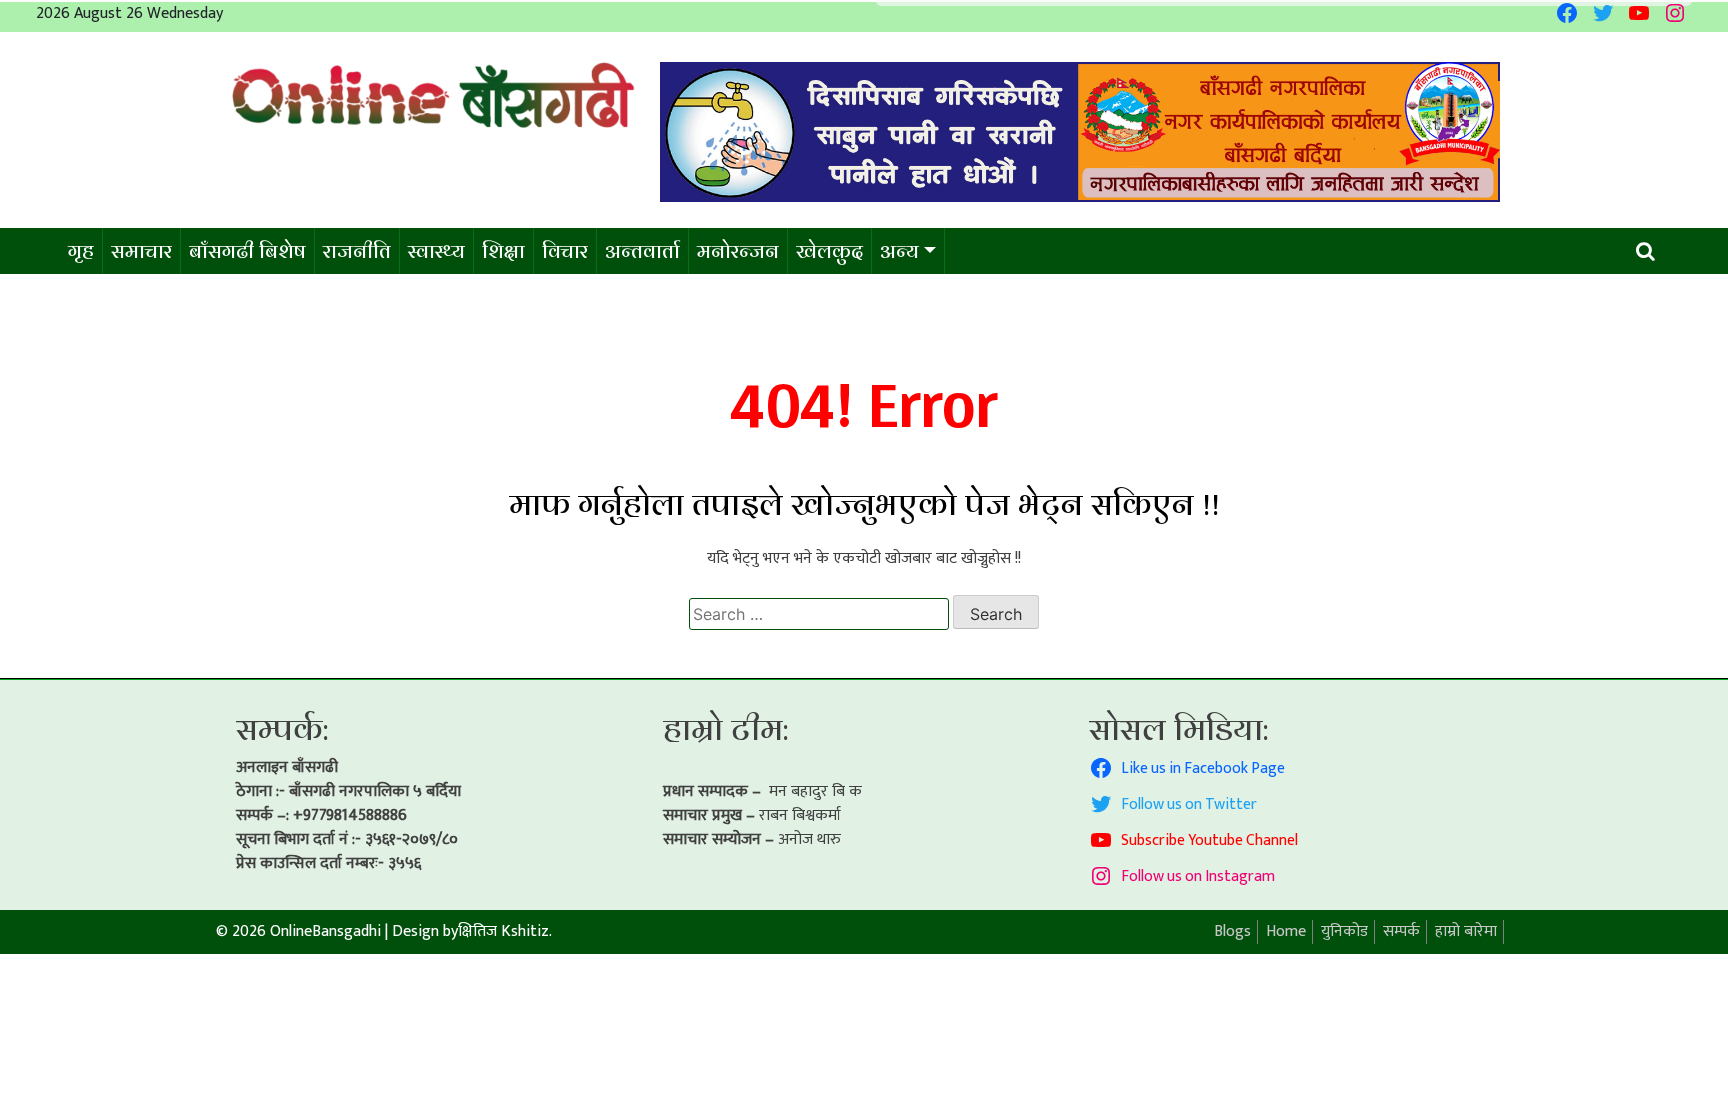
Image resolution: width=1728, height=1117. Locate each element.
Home (1286, 931)
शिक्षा (503, 251)
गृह (81, 251)
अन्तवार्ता (642, 251)
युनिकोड (1344, 931)
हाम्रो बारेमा (1466, 931)
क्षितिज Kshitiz (503, 932)
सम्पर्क (1401, 931)
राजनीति (357, 251)
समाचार (141, 251)
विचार (565, 251)
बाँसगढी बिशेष (247, 251)
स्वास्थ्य (436, 251)
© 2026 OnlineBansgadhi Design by (337, 932)
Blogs (1232, 931)
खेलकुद (829, 251)
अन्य (899, 251)
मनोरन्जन (738, 251)
